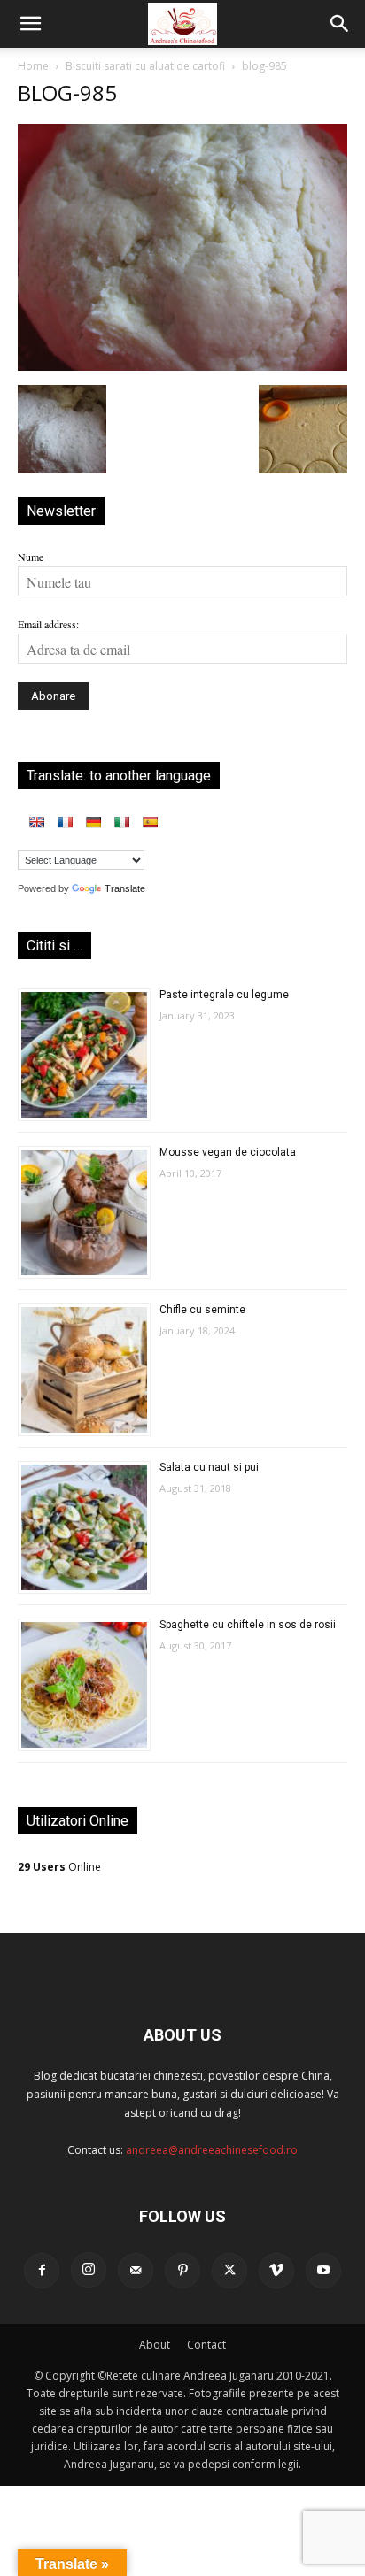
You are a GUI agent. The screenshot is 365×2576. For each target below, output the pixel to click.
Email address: (48, 624)
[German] (93, 822)
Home (33, 66)
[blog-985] (182, 366)
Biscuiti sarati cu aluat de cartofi (145, 66)
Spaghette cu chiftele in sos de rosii (248, 1625)
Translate (125, 888)
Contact (206, 2345)
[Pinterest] (182, 2271)
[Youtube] (323, 2271)
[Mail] (136, 2271)
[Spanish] (150, 822)
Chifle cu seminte (202, 1310)
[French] (65, 822)
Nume (31, 557)
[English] (36, 822)
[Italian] (121, 822)
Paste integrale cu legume (224, 995)
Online (59, 1867)
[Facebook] (42, 2271)
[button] (30, 24)
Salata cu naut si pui (209, 1467)
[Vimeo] (276, 2271)
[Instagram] (89, 2270)
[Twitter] (229, 2271)
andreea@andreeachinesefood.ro (212, 2150)
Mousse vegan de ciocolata (228, 1152)
